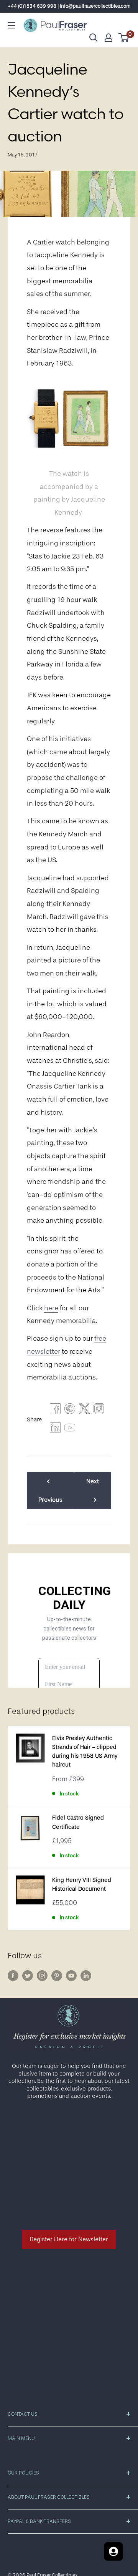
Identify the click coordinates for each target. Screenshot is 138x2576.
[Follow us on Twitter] (28, 1976)
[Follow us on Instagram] (42, 1976)
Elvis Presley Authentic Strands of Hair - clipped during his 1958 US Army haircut (85, 1752)
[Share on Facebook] (55, 1411)
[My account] (108, 38)
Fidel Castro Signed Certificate (78, 1822)
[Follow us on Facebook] (13, 1976)
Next (93, 1481)
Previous (50, 1500)
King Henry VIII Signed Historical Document (82, 1885)
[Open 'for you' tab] (113, 2551)
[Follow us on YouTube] (71, 1976)
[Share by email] (99, 1411)
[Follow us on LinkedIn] (86, 1976)
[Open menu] (11, 25)
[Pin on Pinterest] (70, 1411)
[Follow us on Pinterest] (57, 1976)
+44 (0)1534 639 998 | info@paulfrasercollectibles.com (69, 6)
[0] (124, 38)
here (51, 1308)
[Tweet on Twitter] (84, 1411)
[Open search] (94, 38)
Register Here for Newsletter (69, 2239)
